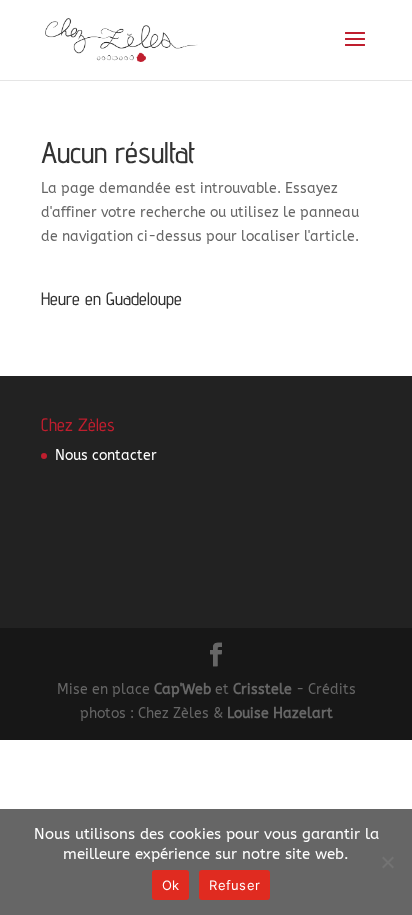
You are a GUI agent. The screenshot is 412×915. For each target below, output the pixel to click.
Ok (171, 885)
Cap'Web (182, 689)
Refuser (234, 885)
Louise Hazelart (280, 713)
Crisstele (262, 689)
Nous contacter (106, 455)
